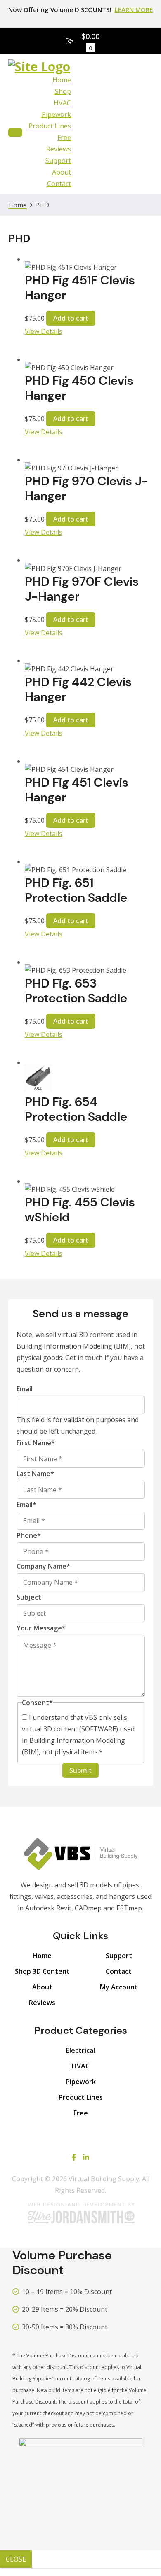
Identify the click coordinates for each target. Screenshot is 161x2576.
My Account (119, 1987)
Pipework (56, 114)
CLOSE (16, 2559)
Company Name (43, 1566)
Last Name (35, 1474)
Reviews (59, 149)
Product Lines (50, 126)
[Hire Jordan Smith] (80, 2213)
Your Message (41, 1628)
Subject (29, 1597)
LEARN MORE (134, 9)
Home (62, 80)
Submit (80, 1770)
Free (64, 137)
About (62, 172)
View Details (44, 331)
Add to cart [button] (71, 318)
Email (25, 1389)
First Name (36, 1443)
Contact (59, 184)
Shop (63, 91)
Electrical (80, 2050)
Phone (29, 1535)
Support (58, 161)
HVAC (62, 103)
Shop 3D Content (42, 1971)
